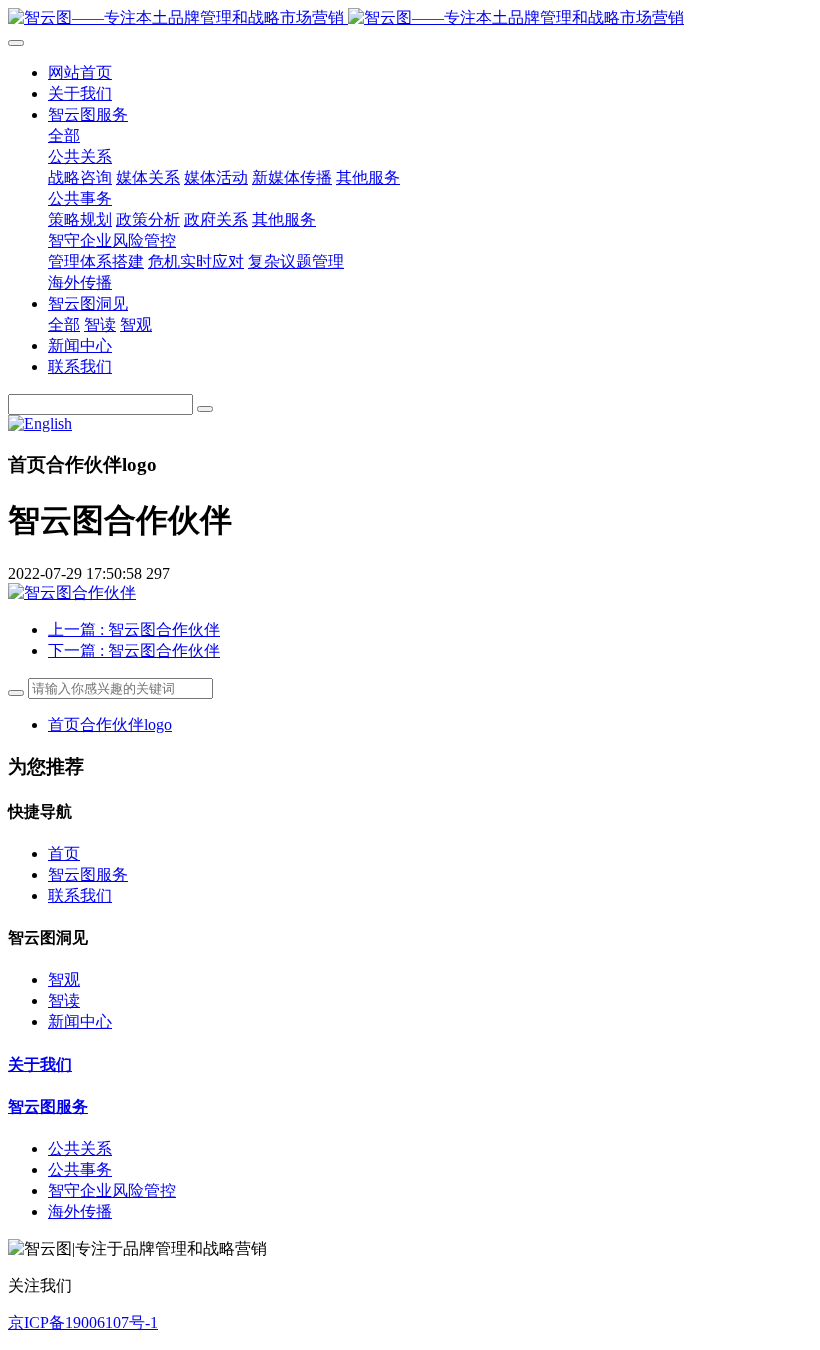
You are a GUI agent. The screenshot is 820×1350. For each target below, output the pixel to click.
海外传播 (80, 1211)
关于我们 (40, 1064)
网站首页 (80, 72)
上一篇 (134, 629)
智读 (64, 1000)
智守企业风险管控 (112, 1190)
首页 (64, 853)
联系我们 (80, 895)
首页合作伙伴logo (110, 724)
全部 (64, 135)
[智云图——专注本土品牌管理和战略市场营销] (410, 18)
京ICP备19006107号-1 (83, 1322)
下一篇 (134, 650)
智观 (64, 979)
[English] (40, 423)
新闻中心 (80, 1021)
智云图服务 (88, 874)
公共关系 (80, 1148)
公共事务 (80, 1169)
